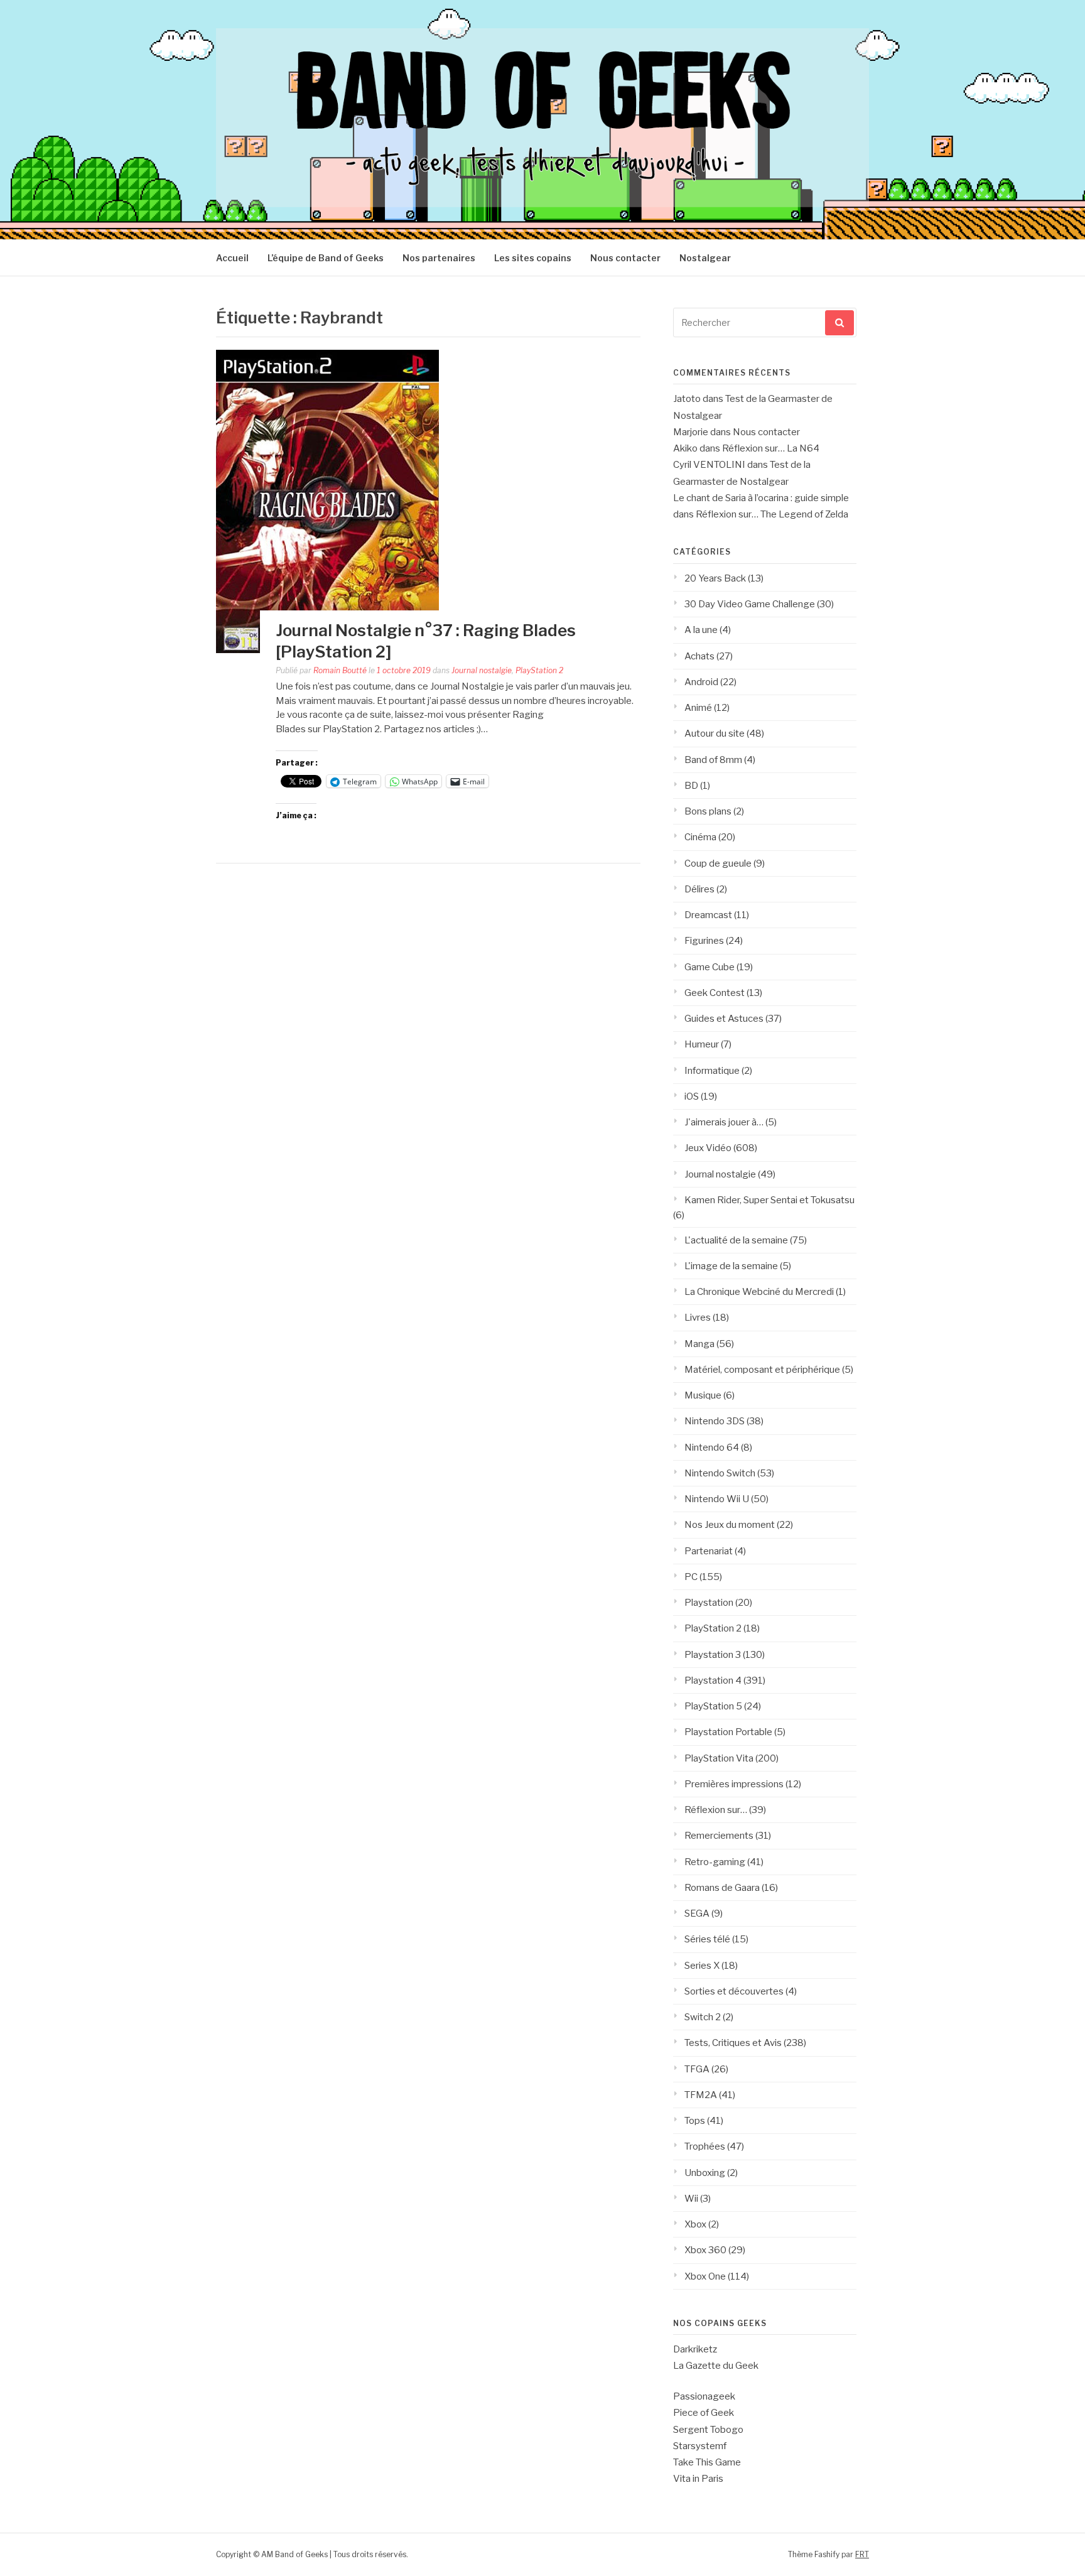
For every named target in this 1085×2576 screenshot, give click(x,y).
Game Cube (710, 967)
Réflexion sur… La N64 (771, 448)
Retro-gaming (715, 1862)
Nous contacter (625, 258)
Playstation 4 (713, 1680)
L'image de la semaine (731, 1266)
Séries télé (707, 1939)
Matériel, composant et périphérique (762, 1370)
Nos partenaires (439, 258)
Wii (691, 2199)
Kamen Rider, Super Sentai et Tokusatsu (769, 1200)
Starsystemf (700, 2446)
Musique (703, 1395)
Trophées (705, 2146)
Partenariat (709, 1551)
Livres (698, 1318)
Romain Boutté (340, 670)
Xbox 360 (705, 2250)
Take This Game (707, 2462)
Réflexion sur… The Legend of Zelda (772, 514)
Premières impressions (734, 1784)
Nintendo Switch (720, 1473)
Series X (702, 1966)
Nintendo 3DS (715, 1421)
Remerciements (719, 1836)
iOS (692, 1096)
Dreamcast (708, 915)
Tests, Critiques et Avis (733, 2043)
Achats (699, 656)
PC (691, 1577)
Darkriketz (695, 2349)
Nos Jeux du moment (730, 1525)
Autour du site (715, 733)
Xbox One (705, 2276)
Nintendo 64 (712, 1448)
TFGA (697, 2069)
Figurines (704, 941)
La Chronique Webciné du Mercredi (759, 1292)
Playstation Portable (728, 1732)
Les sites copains (533, 258)
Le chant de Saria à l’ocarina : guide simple (761, 498)
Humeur (702, 1044)
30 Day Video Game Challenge (750, 604)
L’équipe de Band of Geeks (326, 258)
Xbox (695, 2224)
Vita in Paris (698, 2479)
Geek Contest (715, 993)
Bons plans (708, 811)
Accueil (232, 258)
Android (701, 682)
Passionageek (704, 2396)
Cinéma (700, 837)
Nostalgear (705, 258)
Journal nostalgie (482, 670)
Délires (699, 889)
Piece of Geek (704, 2413)
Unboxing (705, 2173)
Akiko (685, 448)
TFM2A (701, 2095)
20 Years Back (715, 578)
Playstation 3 (713, 1655)
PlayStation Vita (719, 1758)
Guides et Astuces (724, 1019)
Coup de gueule (718, 863)
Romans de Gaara (722, 1888)
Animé (698, 708)
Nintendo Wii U (717, 1499)
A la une (701, 630)
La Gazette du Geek (716, 2366)
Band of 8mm (713, 760)
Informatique (712, 1071)
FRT (862, 2554)
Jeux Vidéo (708, 1148)
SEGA (697, 1913)
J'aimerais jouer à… (724, 1122)
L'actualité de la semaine (736, 1240)
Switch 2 (703, 2017)
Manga (699, 1344)
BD (691, 786)
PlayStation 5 (713, 1706)
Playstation (709, 1603)
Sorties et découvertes (734, 1991)
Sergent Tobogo (708, 2430)
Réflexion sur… (716, 1810)
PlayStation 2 (539, 670)
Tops (695, 2121)
